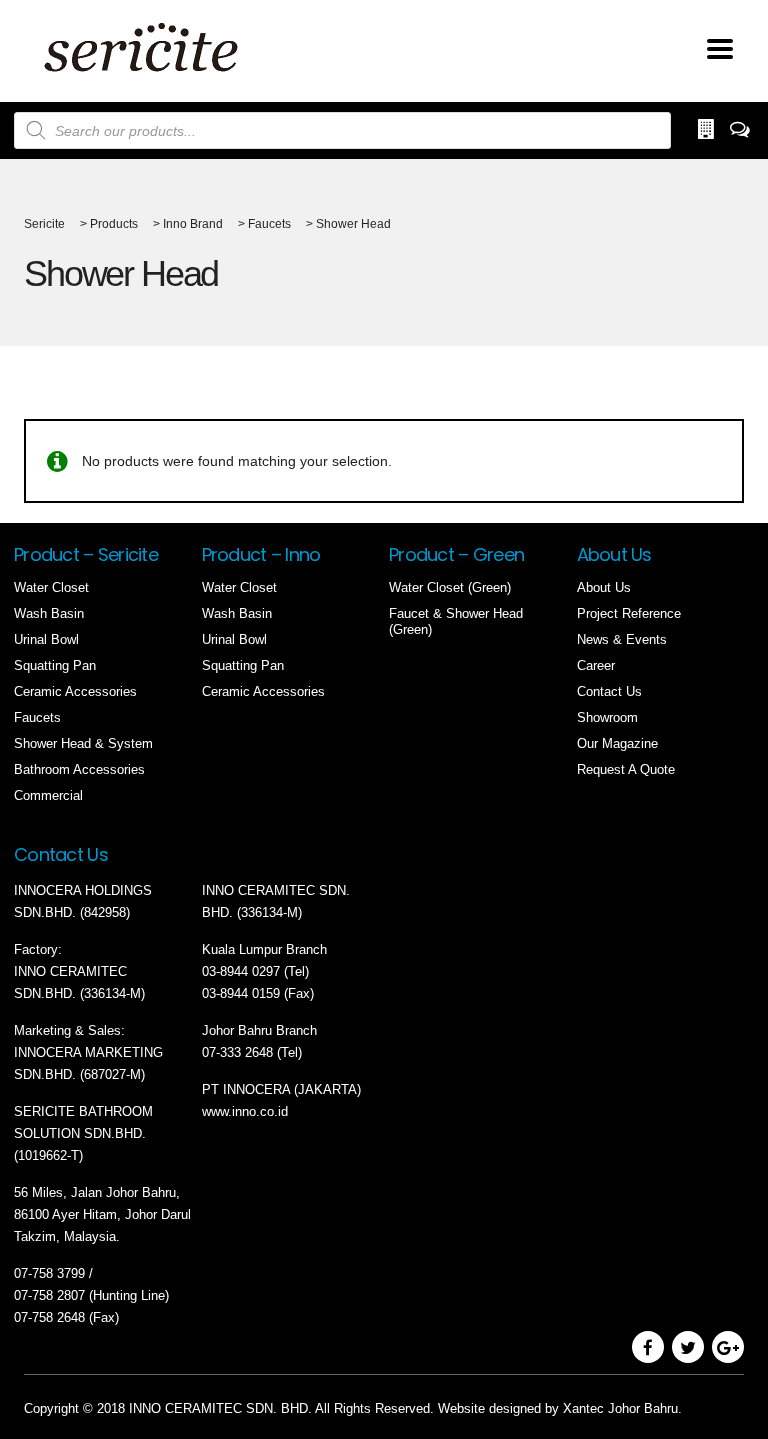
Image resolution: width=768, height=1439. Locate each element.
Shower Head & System (83, 743)
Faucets (37, 717)
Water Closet (51, 587)
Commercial (48, 795)
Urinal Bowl (46, 639)
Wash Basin (49, 613)
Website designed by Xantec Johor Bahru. (560, 1408)
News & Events (622, 639)
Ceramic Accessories (75, 691)
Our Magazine (617, 743)
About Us (604, 587)
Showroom (607, 717)
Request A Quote (626, 769)
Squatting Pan (55, 665)
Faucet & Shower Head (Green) (456, 621)
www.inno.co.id (245, 1111)
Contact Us (609, 691)
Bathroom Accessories (79, 769)
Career (596, 665)
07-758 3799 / (55, 1273)
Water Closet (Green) (450, 587)
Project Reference (629, 613)
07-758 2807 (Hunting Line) (91, 1295)
